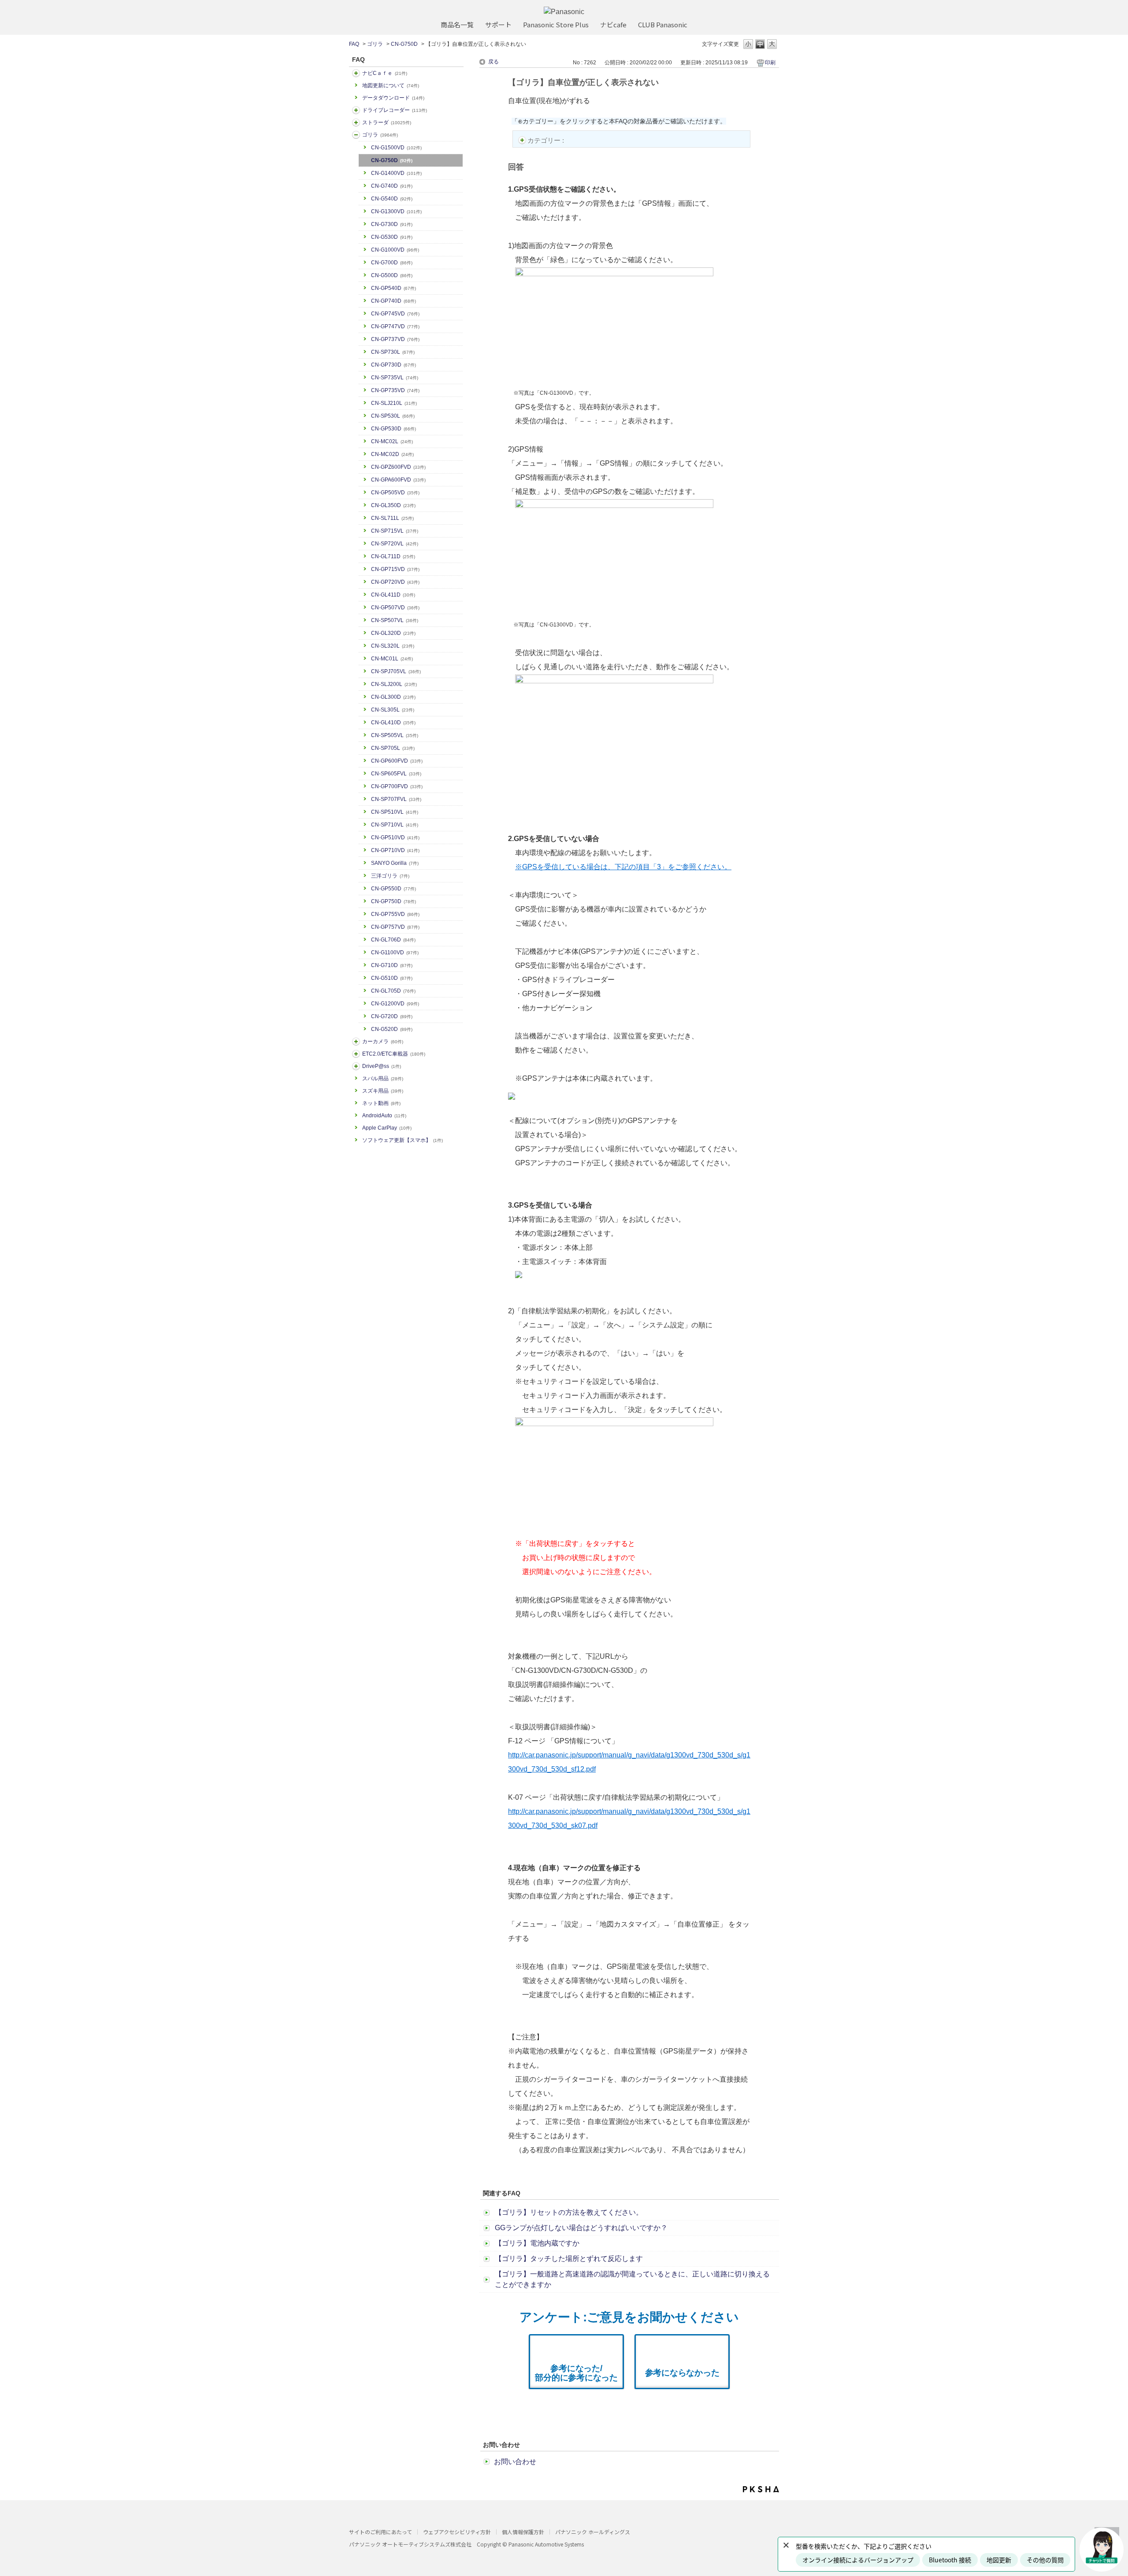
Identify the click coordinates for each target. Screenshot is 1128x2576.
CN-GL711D (393, 556)
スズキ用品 (383, 1091)
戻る (493, 62)
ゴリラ (375, 44)
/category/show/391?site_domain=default (356, 122)
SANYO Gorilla (395, 863)
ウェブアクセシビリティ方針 (457, 2532)
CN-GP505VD (395, 493)
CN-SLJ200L (394, 684)
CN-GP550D (393, 889)
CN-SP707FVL (396, 799)
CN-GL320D (393, 633)
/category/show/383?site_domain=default (356, 135)
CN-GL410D (393, 723)
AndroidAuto (384, 1116)
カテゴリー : (547, 140)
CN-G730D (392, 224)
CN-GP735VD (395, 390)
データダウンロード (393, 98)
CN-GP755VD (395, 914)
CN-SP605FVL (396, 774)
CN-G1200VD (395, 1004)
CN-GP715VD (395, 569)
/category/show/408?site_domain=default (356, 73)
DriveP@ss (382, 1066)
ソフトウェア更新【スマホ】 (403, 1140)
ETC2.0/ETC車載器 (394, 1054)
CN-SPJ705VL (396, 671)
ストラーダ (387, 122)
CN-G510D (392, 978)
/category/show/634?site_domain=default (356, 110)
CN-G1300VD (396, 211)
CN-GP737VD (395, 339)
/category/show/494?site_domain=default (356, 1042)
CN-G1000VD (395, 250)
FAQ (354, 44)
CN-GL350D (393, 505)
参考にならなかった (682, 2373)
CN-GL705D (393, 991)
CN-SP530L (393, 416)
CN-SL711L (392, 518)
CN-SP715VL (395, 531)
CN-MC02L (392, 441)
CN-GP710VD (395, 850)
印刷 (770, 63)
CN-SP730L (393, 352)
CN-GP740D (393, 301)
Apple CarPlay (387, 1128)
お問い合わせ (515, 2462)
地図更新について (391, 85)
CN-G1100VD (395, 953)
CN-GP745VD (395, 314)
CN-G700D (392, 263)
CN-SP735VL (395, 378)
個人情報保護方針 (523, 2532)
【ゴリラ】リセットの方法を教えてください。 (569, 2212)
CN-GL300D (393, 697)
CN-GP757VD (395, 927)
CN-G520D (392, 1029)
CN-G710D (392, 965)
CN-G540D (392, 199)
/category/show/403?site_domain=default (356, 1066)
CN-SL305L (393, 710)
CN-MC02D (392, 454)
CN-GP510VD (395, 838)
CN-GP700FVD (397, 786)
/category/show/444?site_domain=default (356, 1054)
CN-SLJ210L (394, 403)
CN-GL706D (393, 940)
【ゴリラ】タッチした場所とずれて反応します (569, 2259)
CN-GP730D (393, 365)
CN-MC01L (392, 659)
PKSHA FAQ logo (761, 2489)
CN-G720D (392, 1016)
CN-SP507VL (395, 620)
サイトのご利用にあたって (380, 2532)
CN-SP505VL (395, 735)
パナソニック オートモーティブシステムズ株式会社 (410, 2544)
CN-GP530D (393, 429)
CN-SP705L (393, 748)
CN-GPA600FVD (398, 480)
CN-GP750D (393, 901)
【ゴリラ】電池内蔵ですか (537, 2243)
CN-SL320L (393, 646)
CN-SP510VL (395, 812)
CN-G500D (392, 275)
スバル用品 (383, 1079)
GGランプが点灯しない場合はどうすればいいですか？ (581, 2228)
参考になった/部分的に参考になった (576, 2373)
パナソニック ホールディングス (593, 2532)
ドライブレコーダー (395, 110)
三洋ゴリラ (390, 876)
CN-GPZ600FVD (398, 467)
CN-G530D (392, 237)
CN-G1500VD (396, 148)
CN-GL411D (393, 595)
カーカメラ (383, 1042)
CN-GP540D (393, 288)
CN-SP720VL (395, 544)
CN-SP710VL (395, 825)
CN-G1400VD (396, 173)
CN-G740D (392, 186)
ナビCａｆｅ (385, 73)
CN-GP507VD (395, 608)
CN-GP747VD (395, 326)
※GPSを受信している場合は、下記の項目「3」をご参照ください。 (623, 867)
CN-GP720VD (395, 582)
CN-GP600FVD (397, 761)
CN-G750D (404, 44)
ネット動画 (381, 1103)
